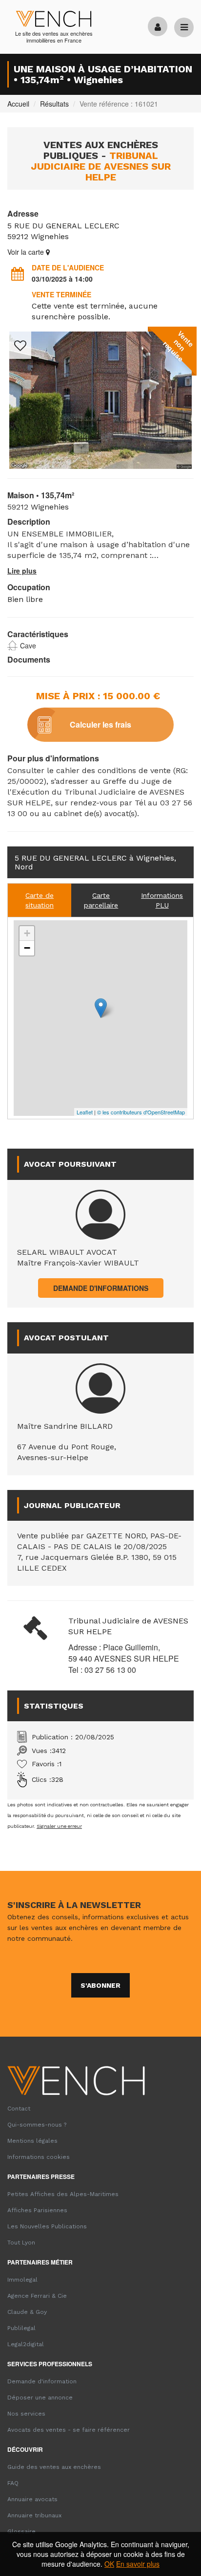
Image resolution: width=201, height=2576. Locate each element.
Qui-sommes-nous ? (37, 2125)
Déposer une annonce (40, 2398)
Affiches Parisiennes (37, 2210)
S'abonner (100, 1985)
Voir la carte (27, 252)
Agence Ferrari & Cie (37, 2296)
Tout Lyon (21, 2243)
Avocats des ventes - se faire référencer (69, 2430)
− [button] (27, 948)
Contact (19, 2109)
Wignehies (50, 236)
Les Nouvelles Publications (47, 2226)
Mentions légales (32, 2141)
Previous (22, 414)
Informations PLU (162, 900)
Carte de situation (40, 900)
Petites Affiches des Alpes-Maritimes (63, 2194)
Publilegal (21, 2328)
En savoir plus (138, 2564)
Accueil (18, 104)
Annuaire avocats (32, 2499)
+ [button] (27, 933)
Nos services (26, 2414)
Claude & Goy (27, 2312)
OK (109, 2564)
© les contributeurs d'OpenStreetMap (141, 1112)
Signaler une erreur (59, 1826)
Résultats (54, 104)
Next (179, 414)
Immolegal (22, 2280)
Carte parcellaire (101, 900)
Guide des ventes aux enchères (54, 2467)
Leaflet (85, 1112)
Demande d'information (42, 2381)
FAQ (13, 2483)
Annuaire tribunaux (34, 2515)
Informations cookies (39, 2157)
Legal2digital (26, 2344)
